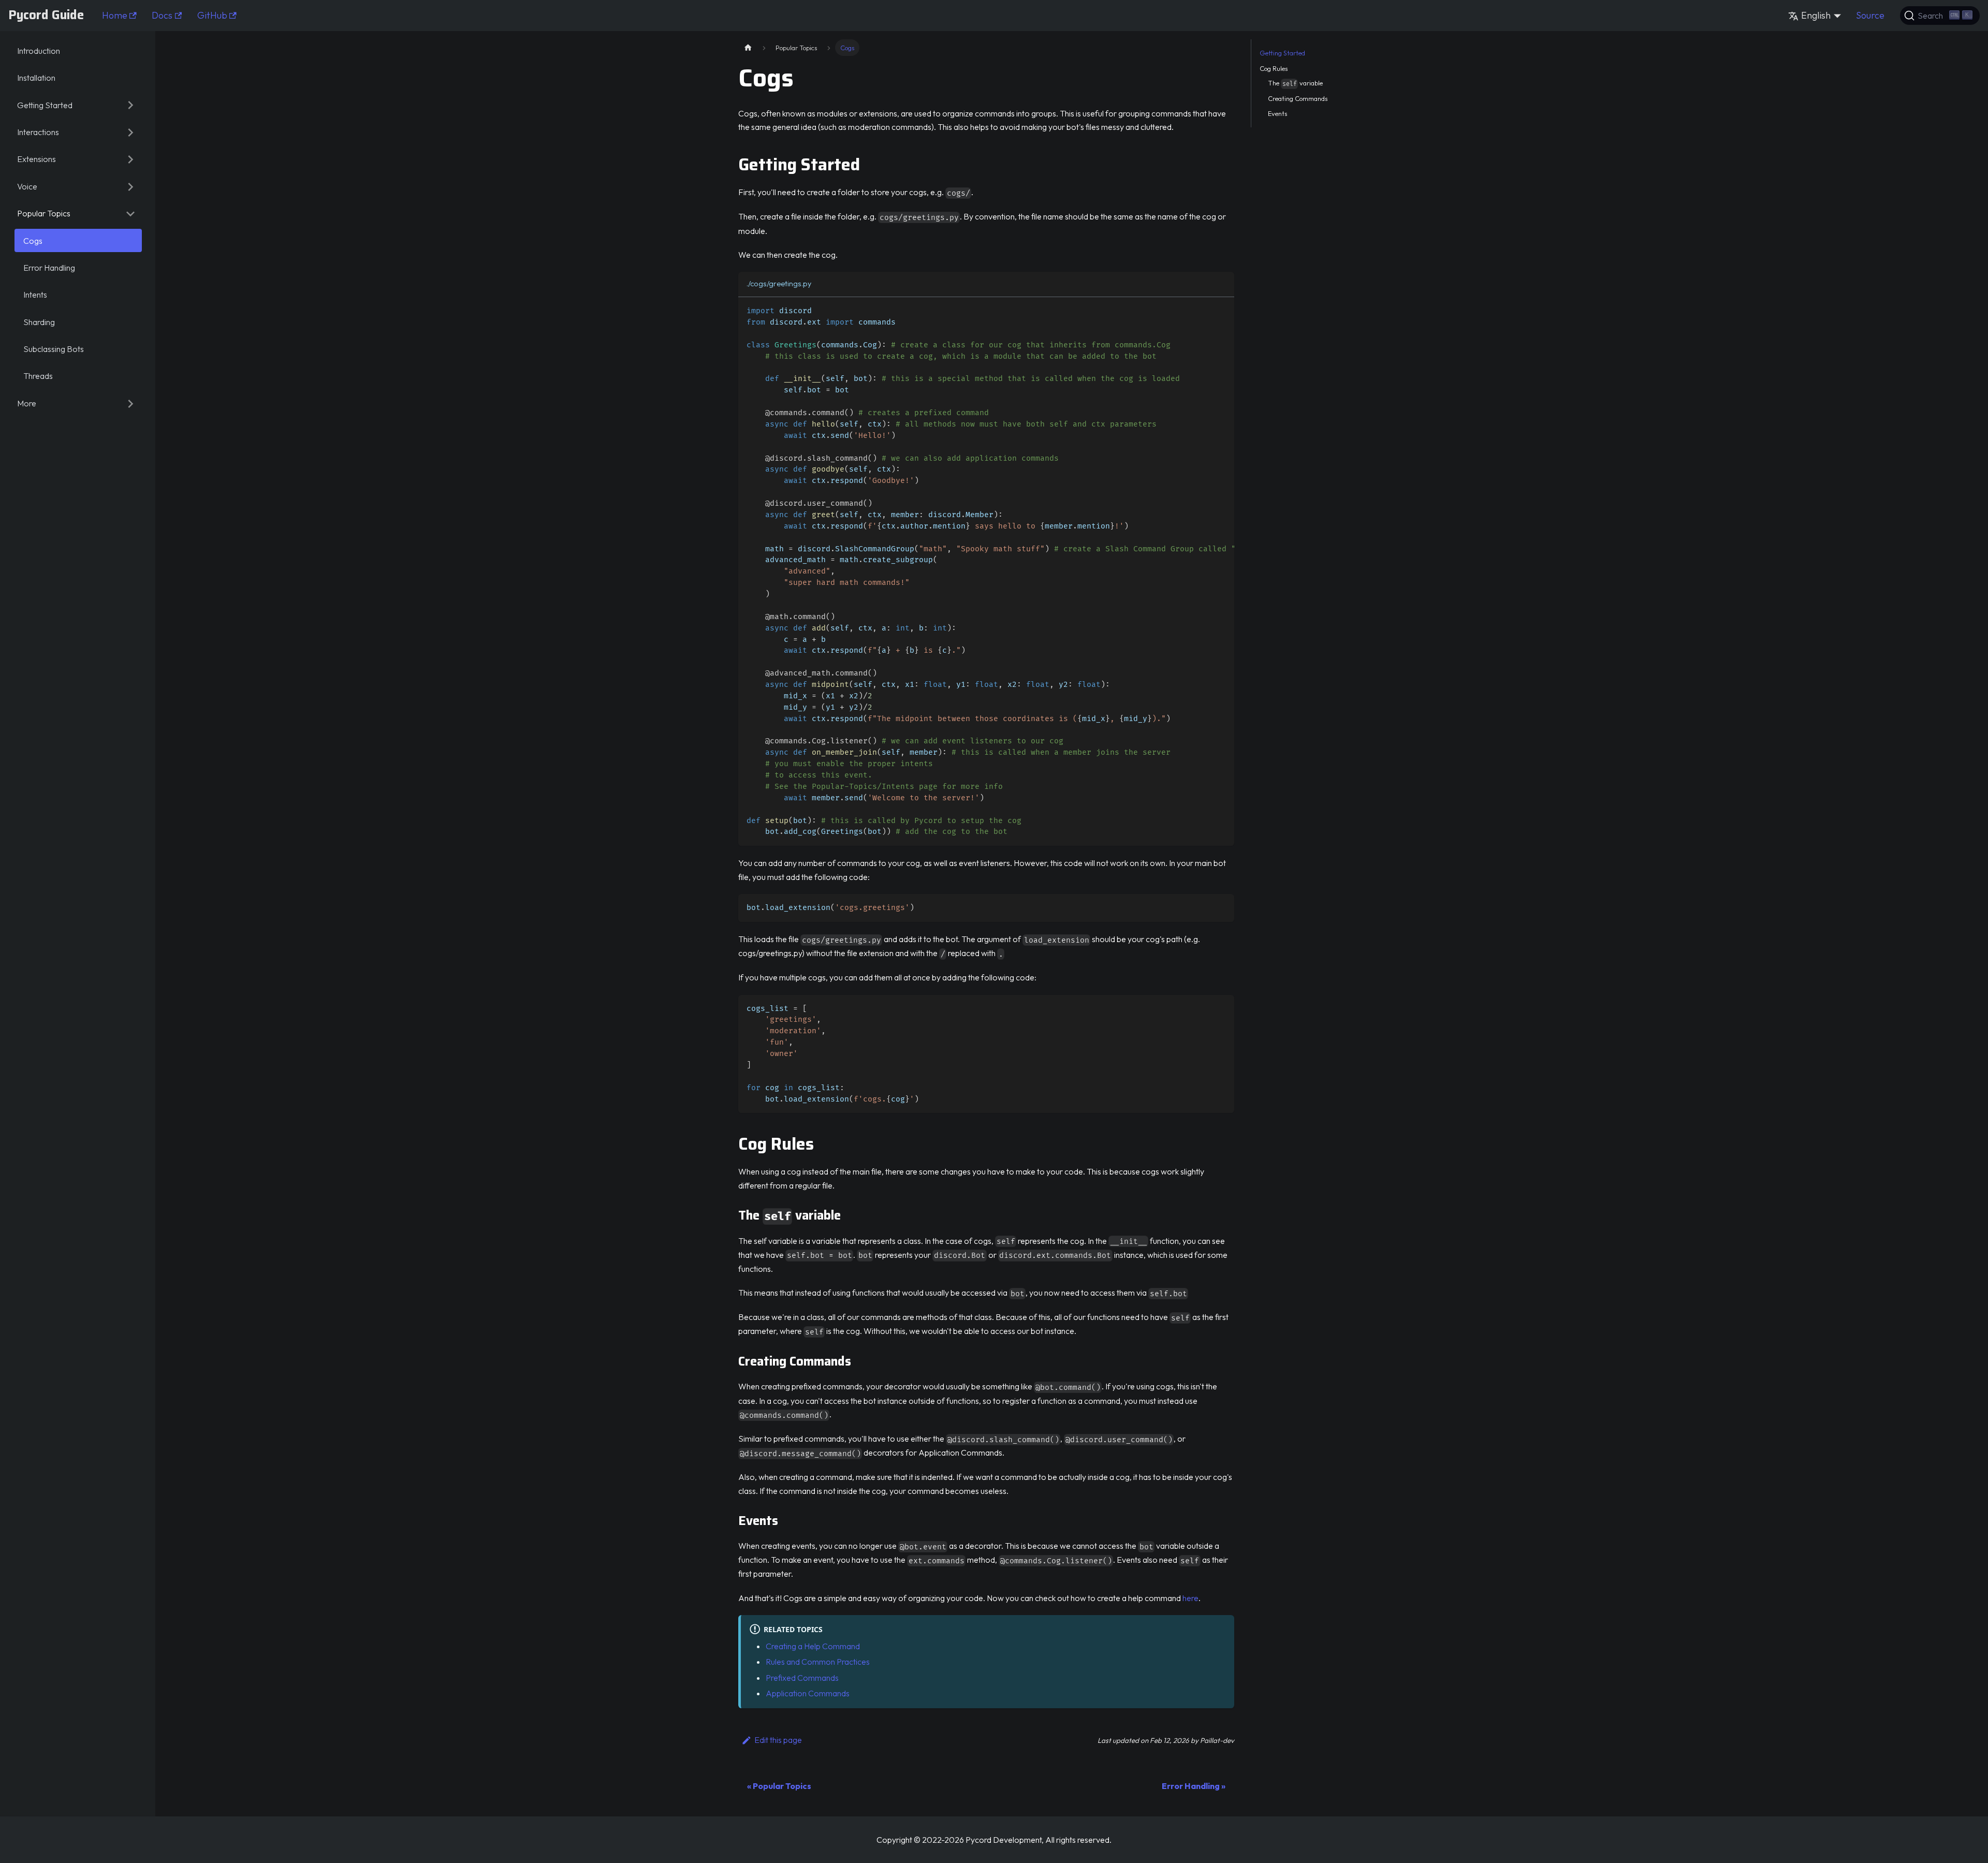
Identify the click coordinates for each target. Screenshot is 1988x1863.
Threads (38, 376)
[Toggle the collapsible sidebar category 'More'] (130, 403)
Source (1870, 15)
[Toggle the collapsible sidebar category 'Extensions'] (130, 159)
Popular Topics (44, 214)
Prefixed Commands (802, 1678)
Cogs (33, 241)
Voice (27, 187)
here (1190, 1598)
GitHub (212, 15)
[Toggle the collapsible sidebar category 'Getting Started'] (130, 105)
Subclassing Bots (54, 349)
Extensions (36, 159)
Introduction (39, 51)
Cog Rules (1274, 68)
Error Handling (49, 268)
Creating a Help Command (813, 1646)
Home (115, 15)
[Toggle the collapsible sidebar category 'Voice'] (130, 186)
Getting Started (45, 105)
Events (1277, 113)
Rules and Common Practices (818, 1662)
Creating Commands (1298, 98)
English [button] (1816, 15)
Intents (35, 295)
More (27, 404)
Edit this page (778, 1740)
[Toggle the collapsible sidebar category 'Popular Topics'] (130, 214)
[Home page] (748, 47)
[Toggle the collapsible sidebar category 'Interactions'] (130, 133)
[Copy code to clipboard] (1222, 310)
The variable (1295, 84)
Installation (36, 78)
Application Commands (808, 1693)
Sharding (39, 322)
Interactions (38, 133)
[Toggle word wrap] (1203, 310)
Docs (162, 15)
